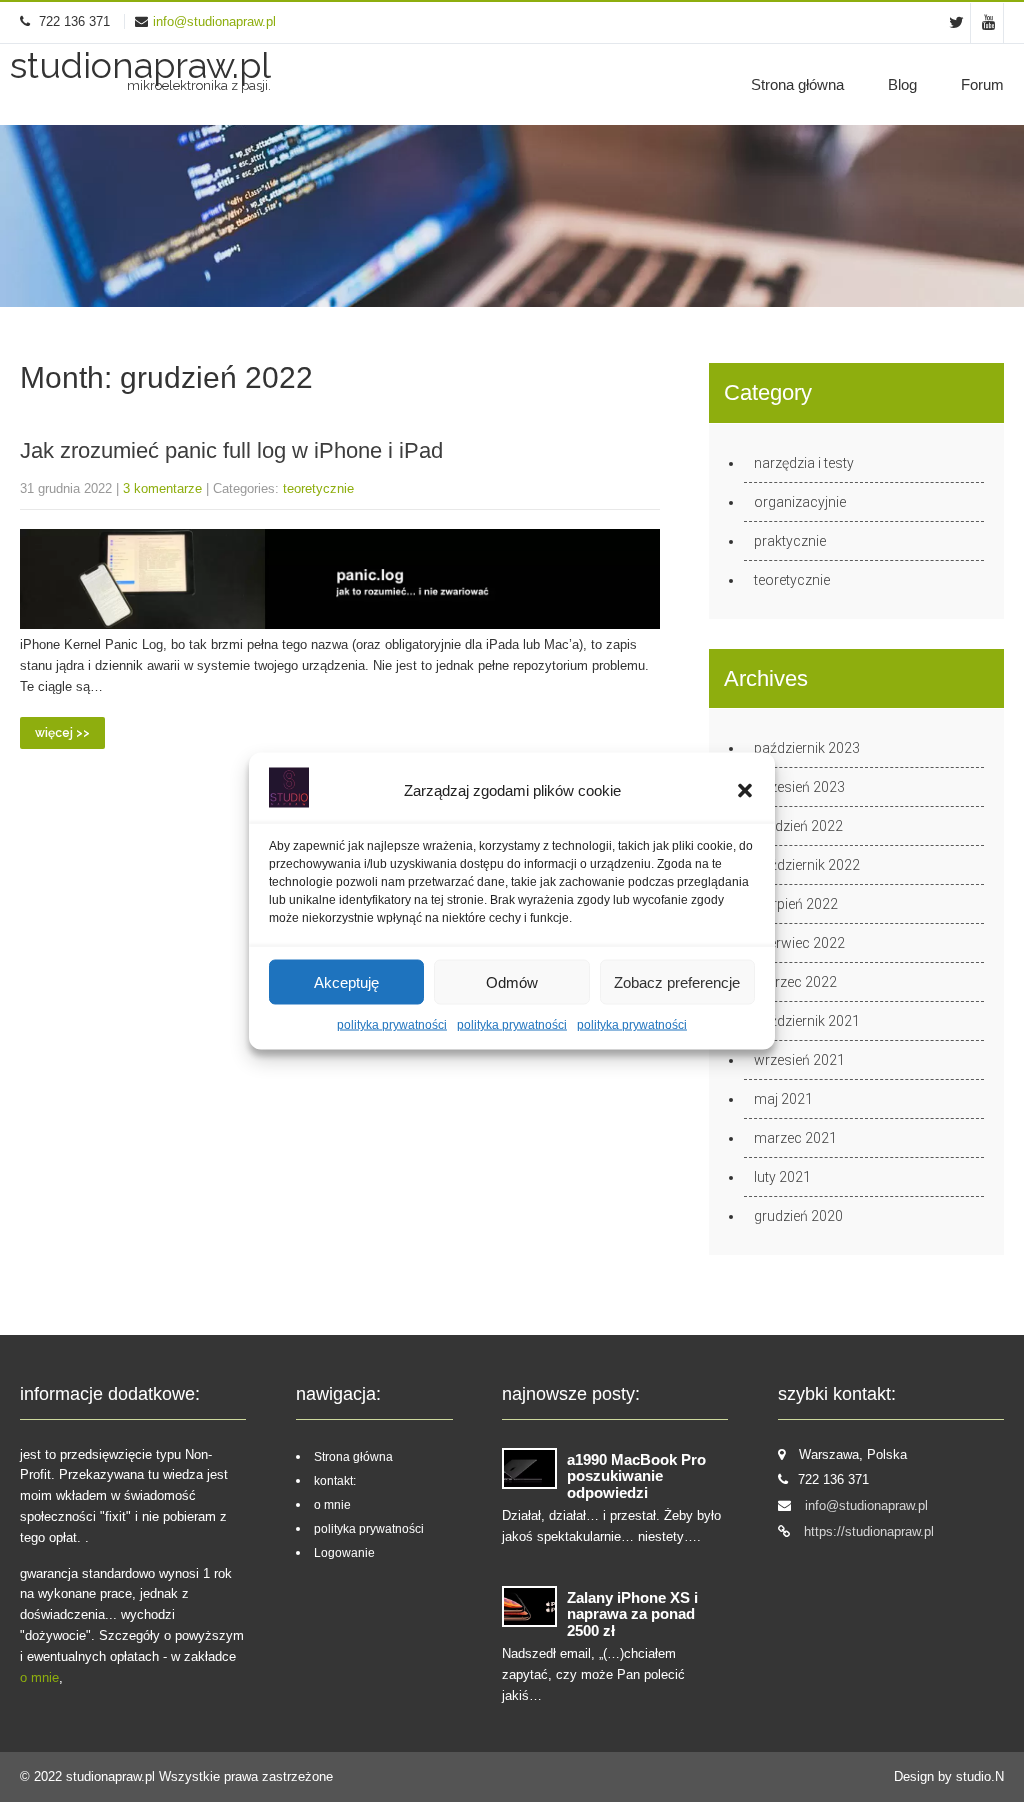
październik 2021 (807, 1021)
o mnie (39, 1677)
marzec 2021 (795, 1138)
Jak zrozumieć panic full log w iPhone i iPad (231, 450)
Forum (982, 84)
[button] (745, 791)
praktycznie (790, 541)
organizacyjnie (800, 502)
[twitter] (956, 23)
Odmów (512, 981)
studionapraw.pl (112, 1776)
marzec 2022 (795, 982)
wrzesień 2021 (799, 1060)
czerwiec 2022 (799, 943)
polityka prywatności (392, 1025)
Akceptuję (346, 981)
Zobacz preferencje (677, 981)
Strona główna (797, 84)
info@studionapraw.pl (214, 21)
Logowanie (344, 1553)
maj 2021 (783, 1099)
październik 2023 (807, 748)
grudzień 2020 (798, 1216)
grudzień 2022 (798, 826)
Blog (902, 84)
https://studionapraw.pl (869, 1531)
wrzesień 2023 (799, 787)
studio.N (980, 1776)
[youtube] (989, 23)
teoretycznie (318, 488)
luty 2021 (782, 1177)
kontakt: (335, 1481)
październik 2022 (807, 865)
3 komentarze (162, 488)
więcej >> (62, 733)
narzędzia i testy (804, 463)
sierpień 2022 (796, 904)
